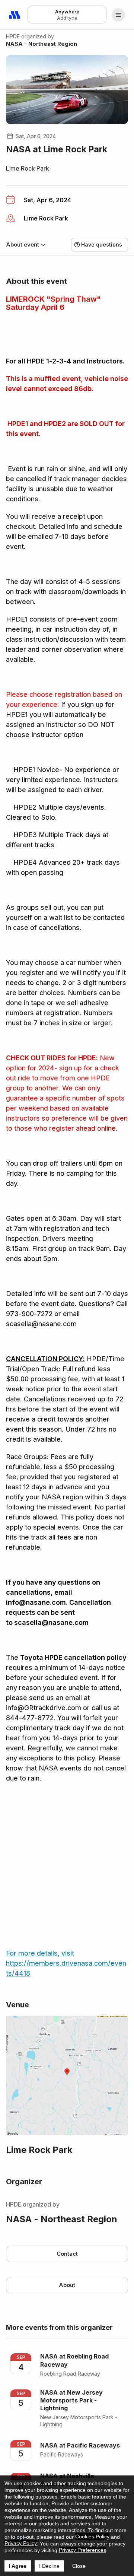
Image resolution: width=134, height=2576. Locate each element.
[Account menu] (118, 15)
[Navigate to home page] (15, 15)
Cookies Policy (92, 2537)
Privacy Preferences (82, 2550)
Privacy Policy (21, 2543)
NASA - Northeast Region (42, 44)
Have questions (102, 244)
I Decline (49, 2566)
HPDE (13, 36)
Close (79, 2566)
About (67, 2285)
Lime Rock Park (28, 168)
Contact (67, 2254)
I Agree (18, 2566)
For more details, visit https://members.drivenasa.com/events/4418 (66, 1963)
